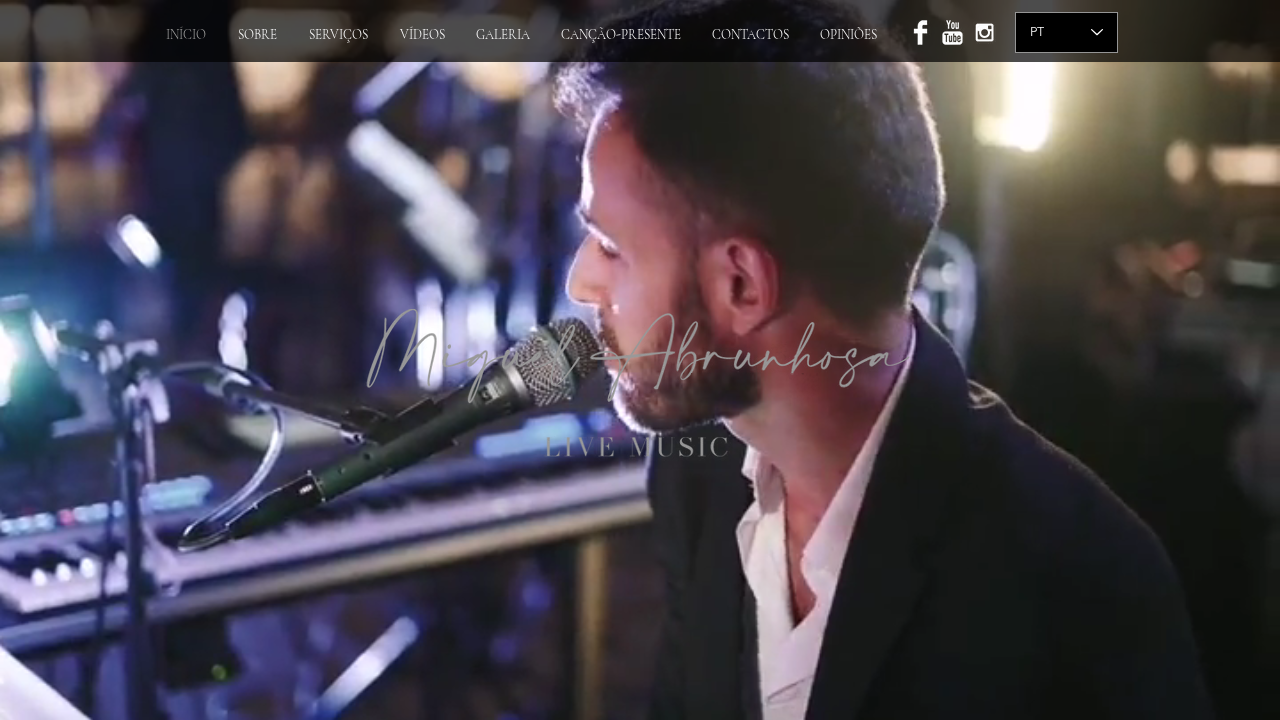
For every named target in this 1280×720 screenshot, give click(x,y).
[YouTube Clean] (952, 32)
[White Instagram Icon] (984, 32)
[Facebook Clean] (920, 32)
